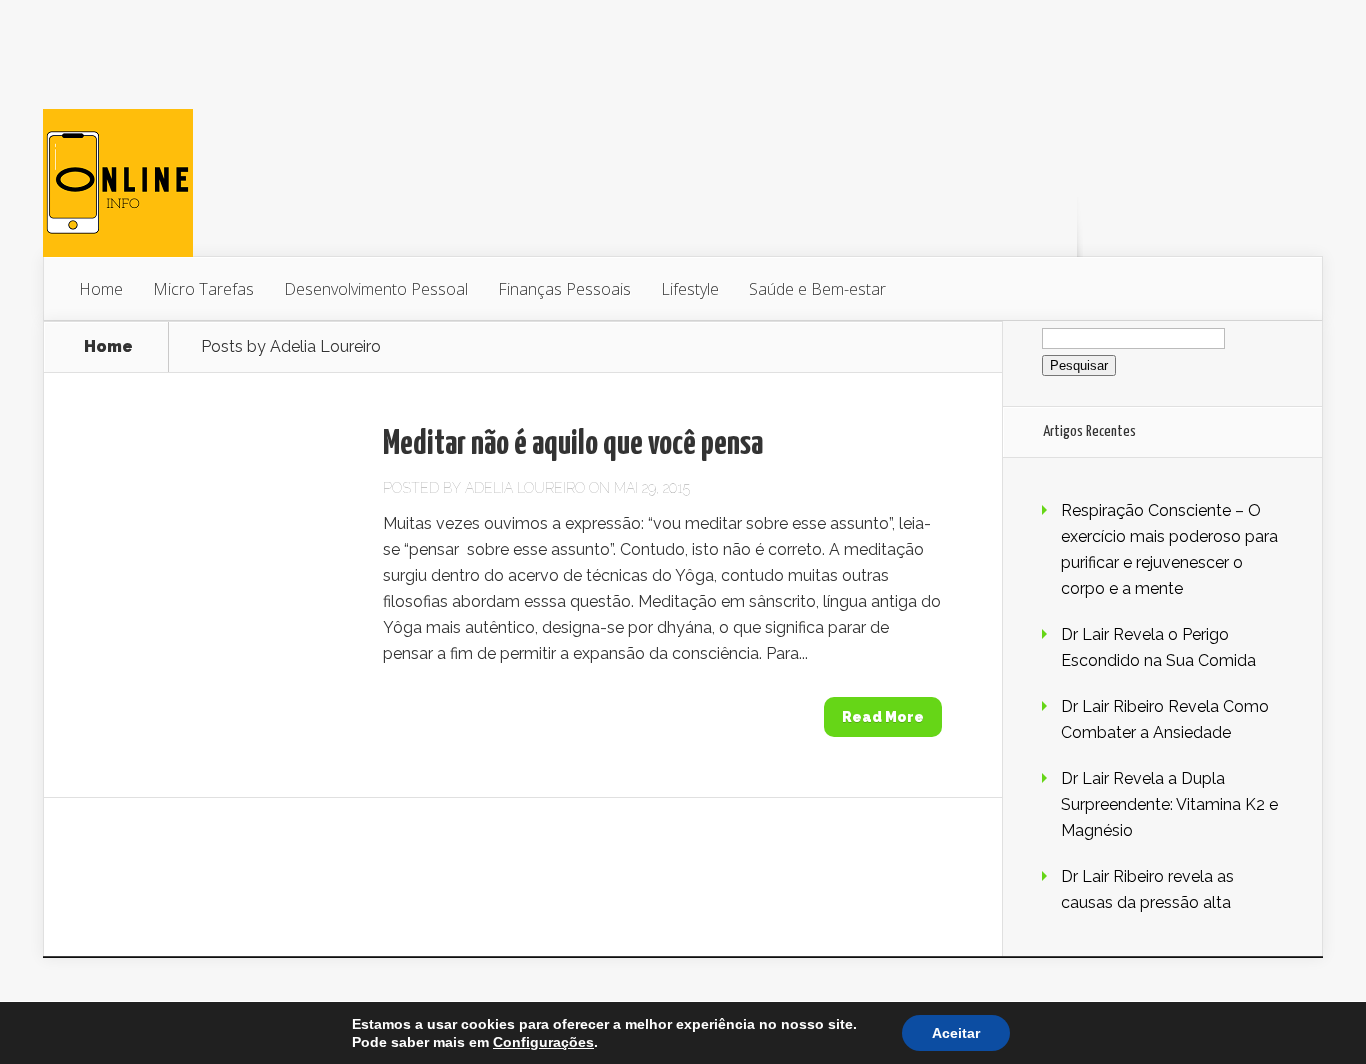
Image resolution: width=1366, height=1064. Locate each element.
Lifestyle (690, 289)
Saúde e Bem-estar (817, 289)
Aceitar (956, 1033)
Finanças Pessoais (564, 289)
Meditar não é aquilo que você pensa (573, 444)
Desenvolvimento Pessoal (376, 289)
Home (101, 289)
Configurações (543, 1042)
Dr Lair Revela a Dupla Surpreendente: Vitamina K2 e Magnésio (1169, 804)
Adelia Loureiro (525, 488)
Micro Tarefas (203, 289)
